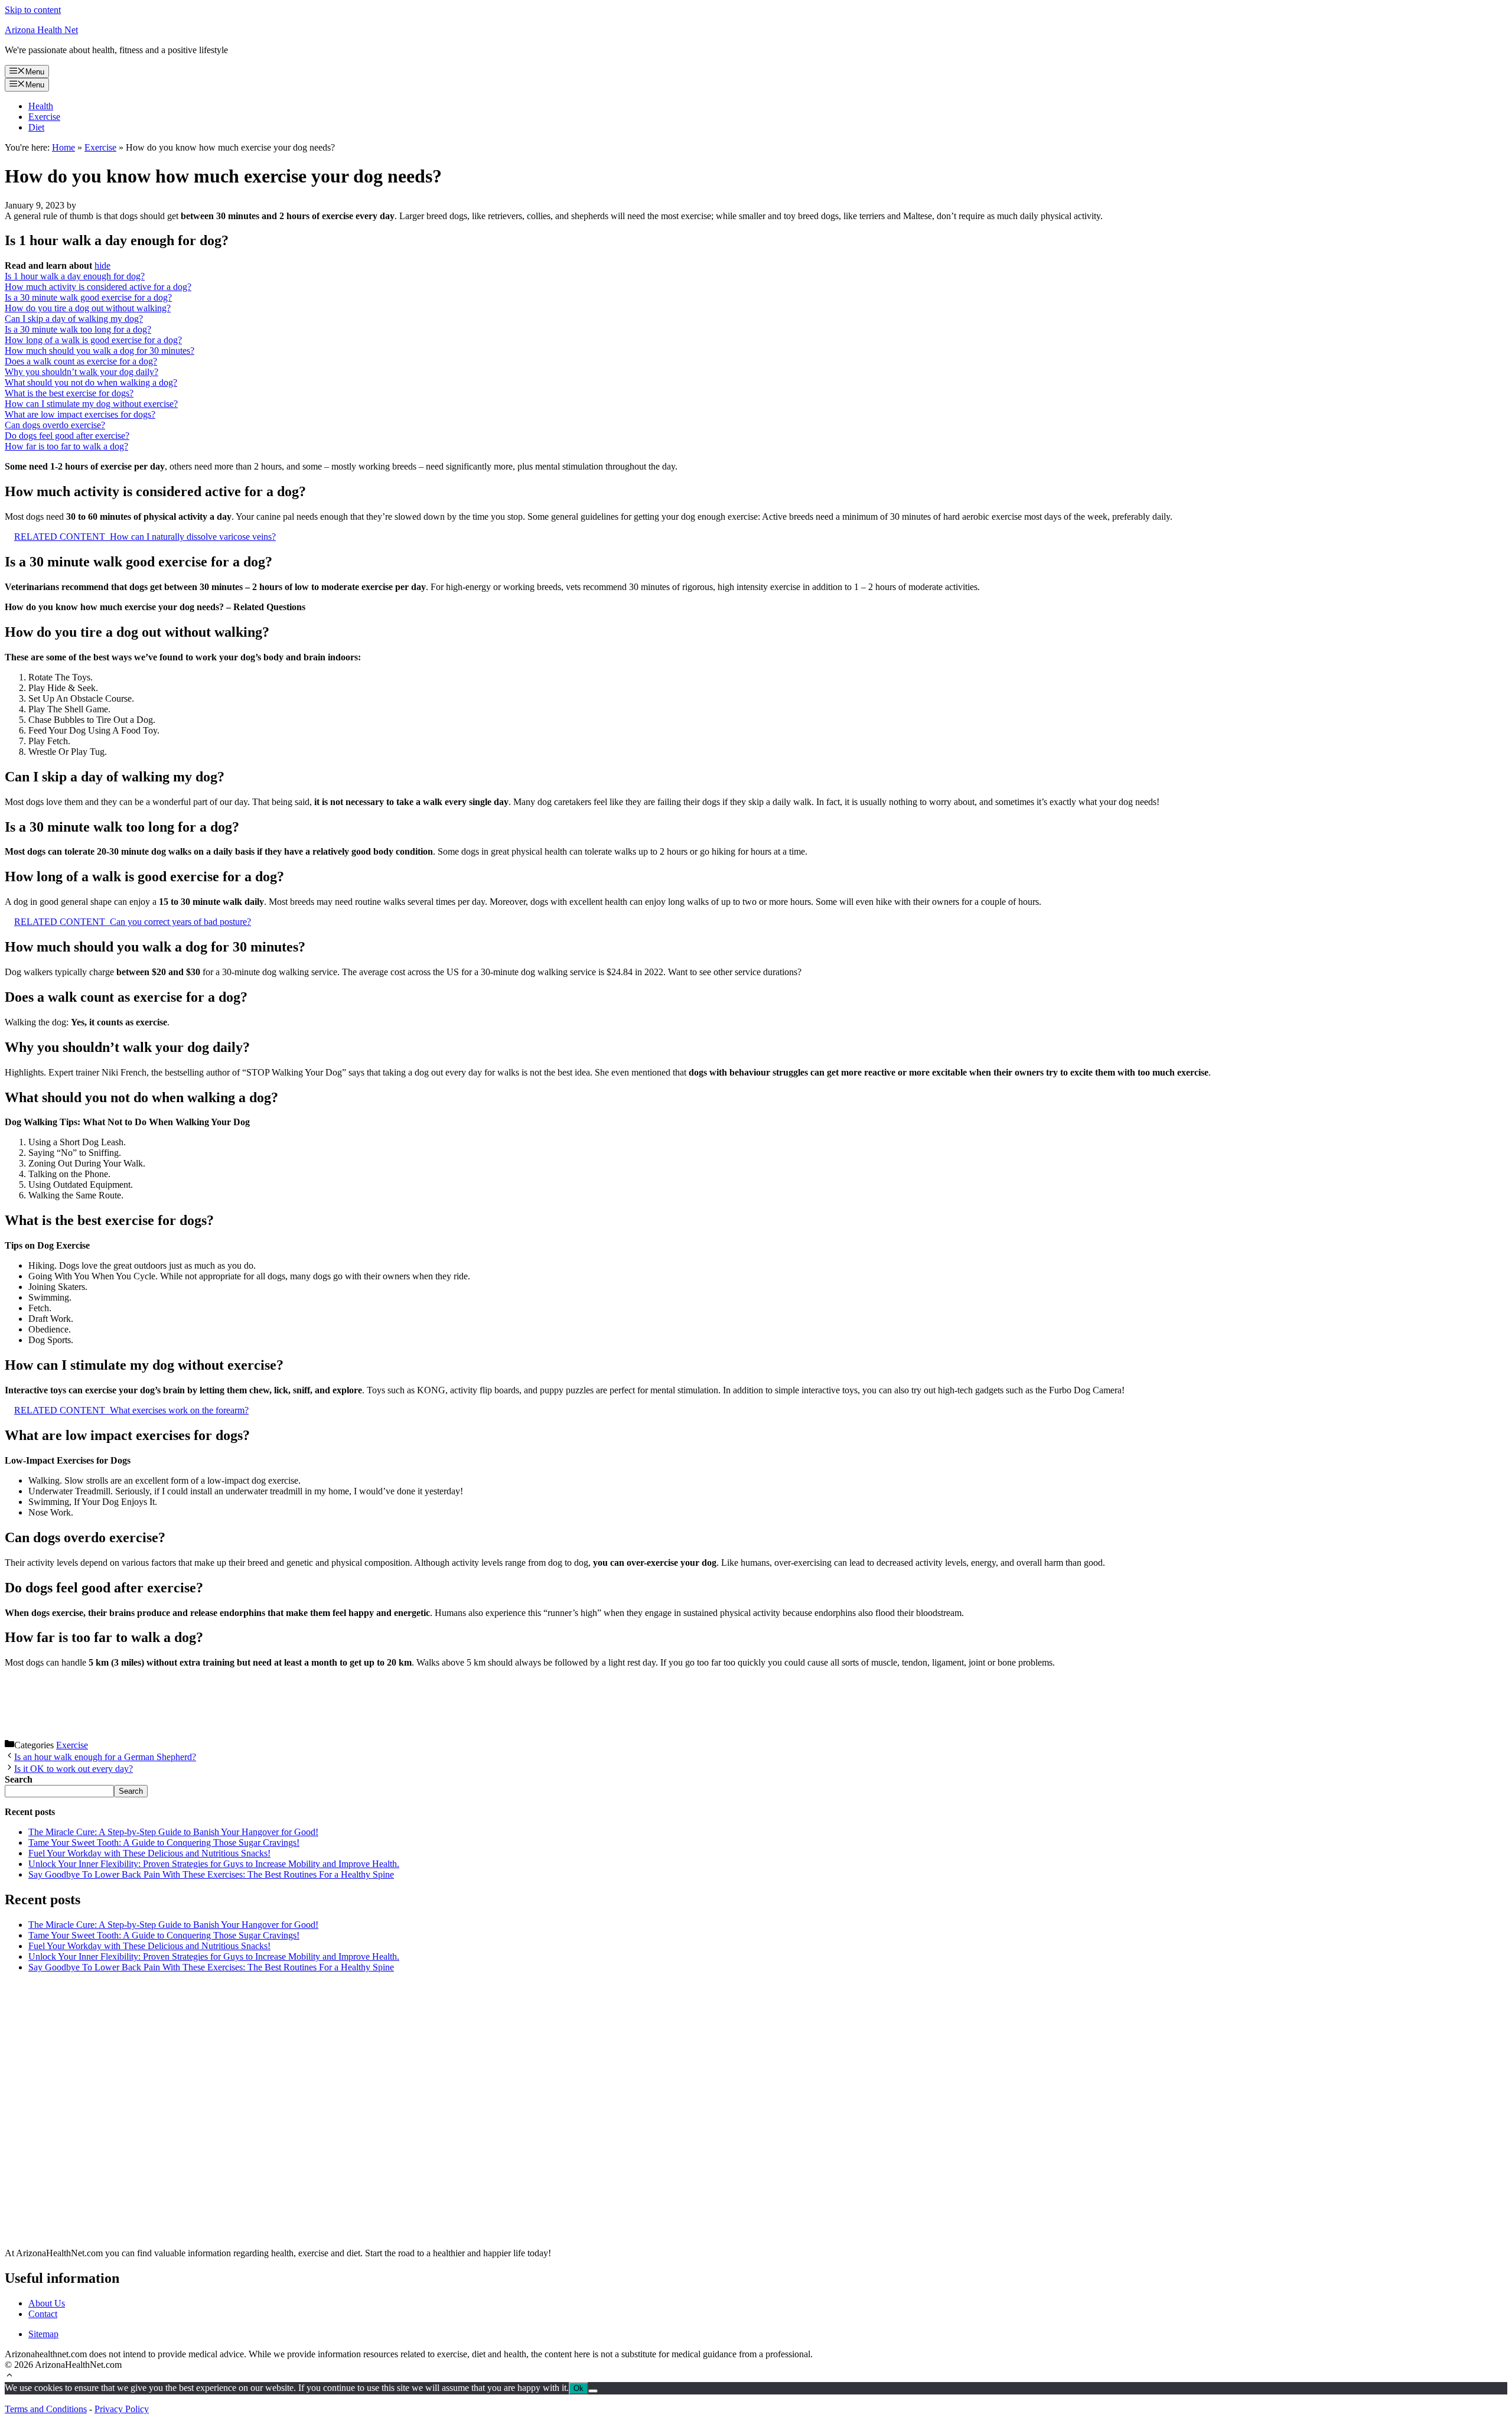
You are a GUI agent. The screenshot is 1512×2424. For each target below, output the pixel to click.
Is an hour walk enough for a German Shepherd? (105, 1757)
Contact (43, 2314)
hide (102, 265)
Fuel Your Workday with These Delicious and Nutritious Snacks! (149, 1853)
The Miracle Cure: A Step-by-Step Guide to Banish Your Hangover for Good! (173, 1832)
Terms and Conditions (46, 2409)
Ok (579, 2388)
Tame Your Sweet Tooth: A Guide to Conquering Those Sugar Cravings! (164, 1843)
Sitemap (43, 2334)
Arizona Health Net (41, 30)
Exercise (44, 117)
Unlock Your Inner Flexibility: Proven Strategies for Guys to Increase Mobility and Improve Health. (214, 1864)
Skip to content (33, 10)
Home (63, 147)
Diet (36, 127)
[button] (9, 2376)
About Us (47, 2303)
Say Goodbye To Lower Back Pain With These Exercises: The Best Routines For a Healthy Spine (211, 1874)
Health (41, 106)
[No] (593, 2391)
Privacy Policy (122, 2409)
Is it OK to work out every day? (74, 1769)
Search (131, 1791)
